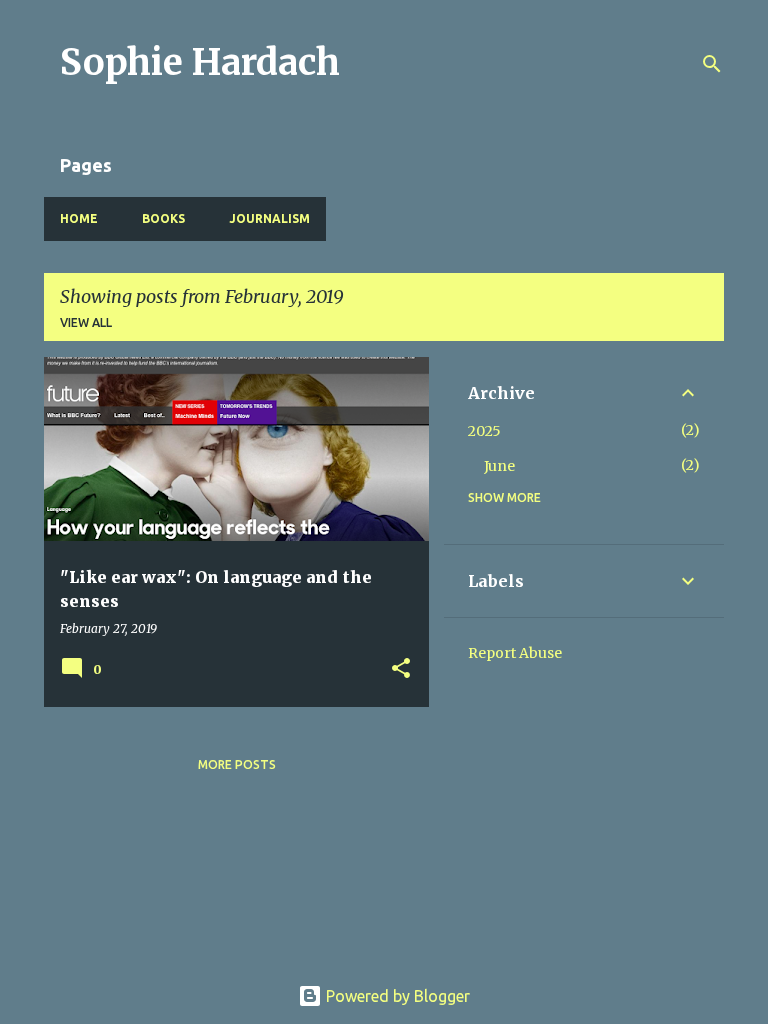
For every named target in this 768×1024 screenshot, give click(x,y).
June (499, 466)
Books (163, 218)
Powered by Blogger (396, 996)
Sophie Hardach (200, 62)
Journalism (269, 218)
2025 (484, 431)
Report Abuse (515, 653)
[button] (401, 669)
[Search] (712, 64)
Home (79, 218)
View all (86, 322)
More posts (237, 764)
